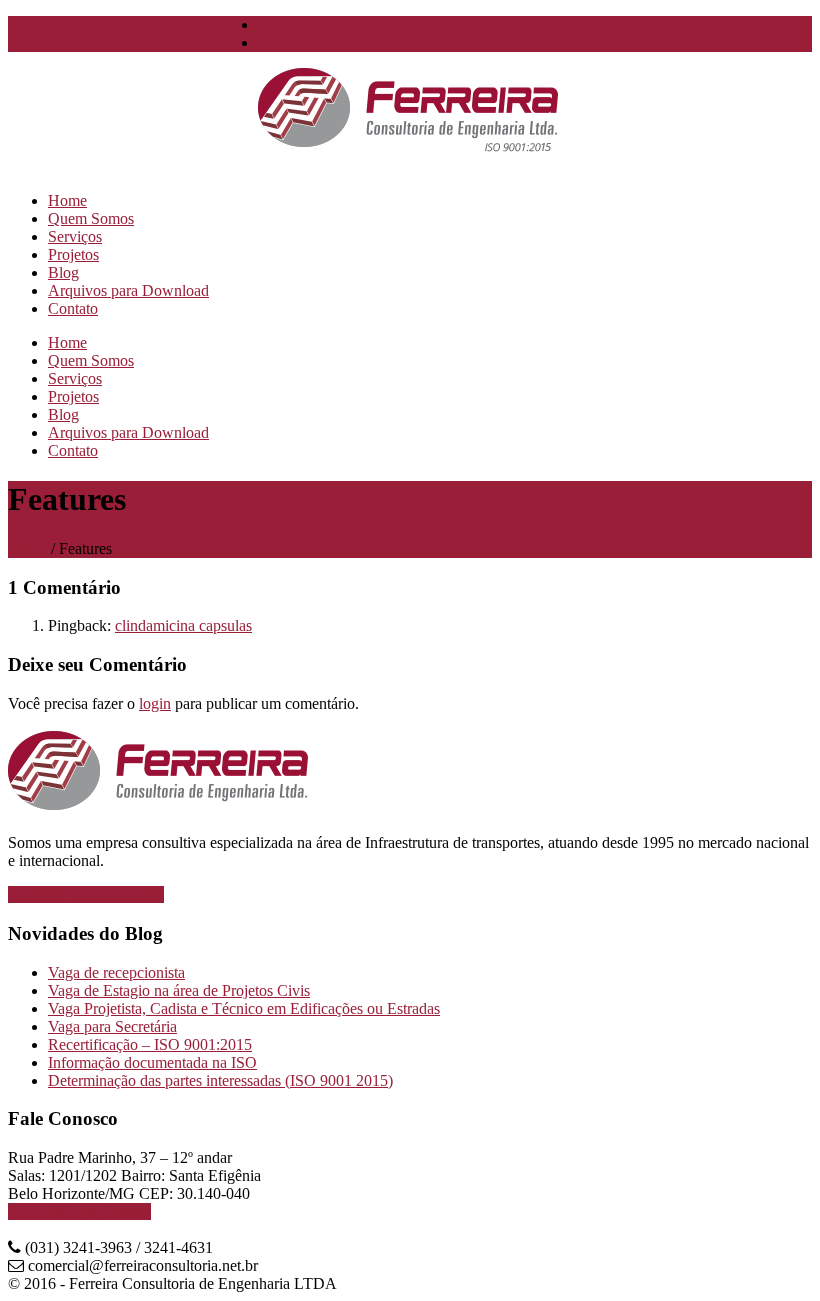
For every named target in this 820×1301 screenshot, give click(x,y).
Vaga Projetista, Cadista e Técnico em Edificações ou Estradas (244, 1008)
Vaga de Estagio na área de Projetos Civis (179, 990)
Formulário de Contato (79, 1211)
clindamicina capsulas (183, 625)
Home (27, 548)
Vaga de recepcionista (116, 972)
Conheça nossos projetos (86, 894)
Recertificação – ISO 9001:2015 (150, 1044)
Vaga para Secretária (112, 1026)
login (155, 703)
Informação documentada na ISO (152, 1062)
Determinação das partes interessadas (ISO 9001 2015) (220, 1080)
